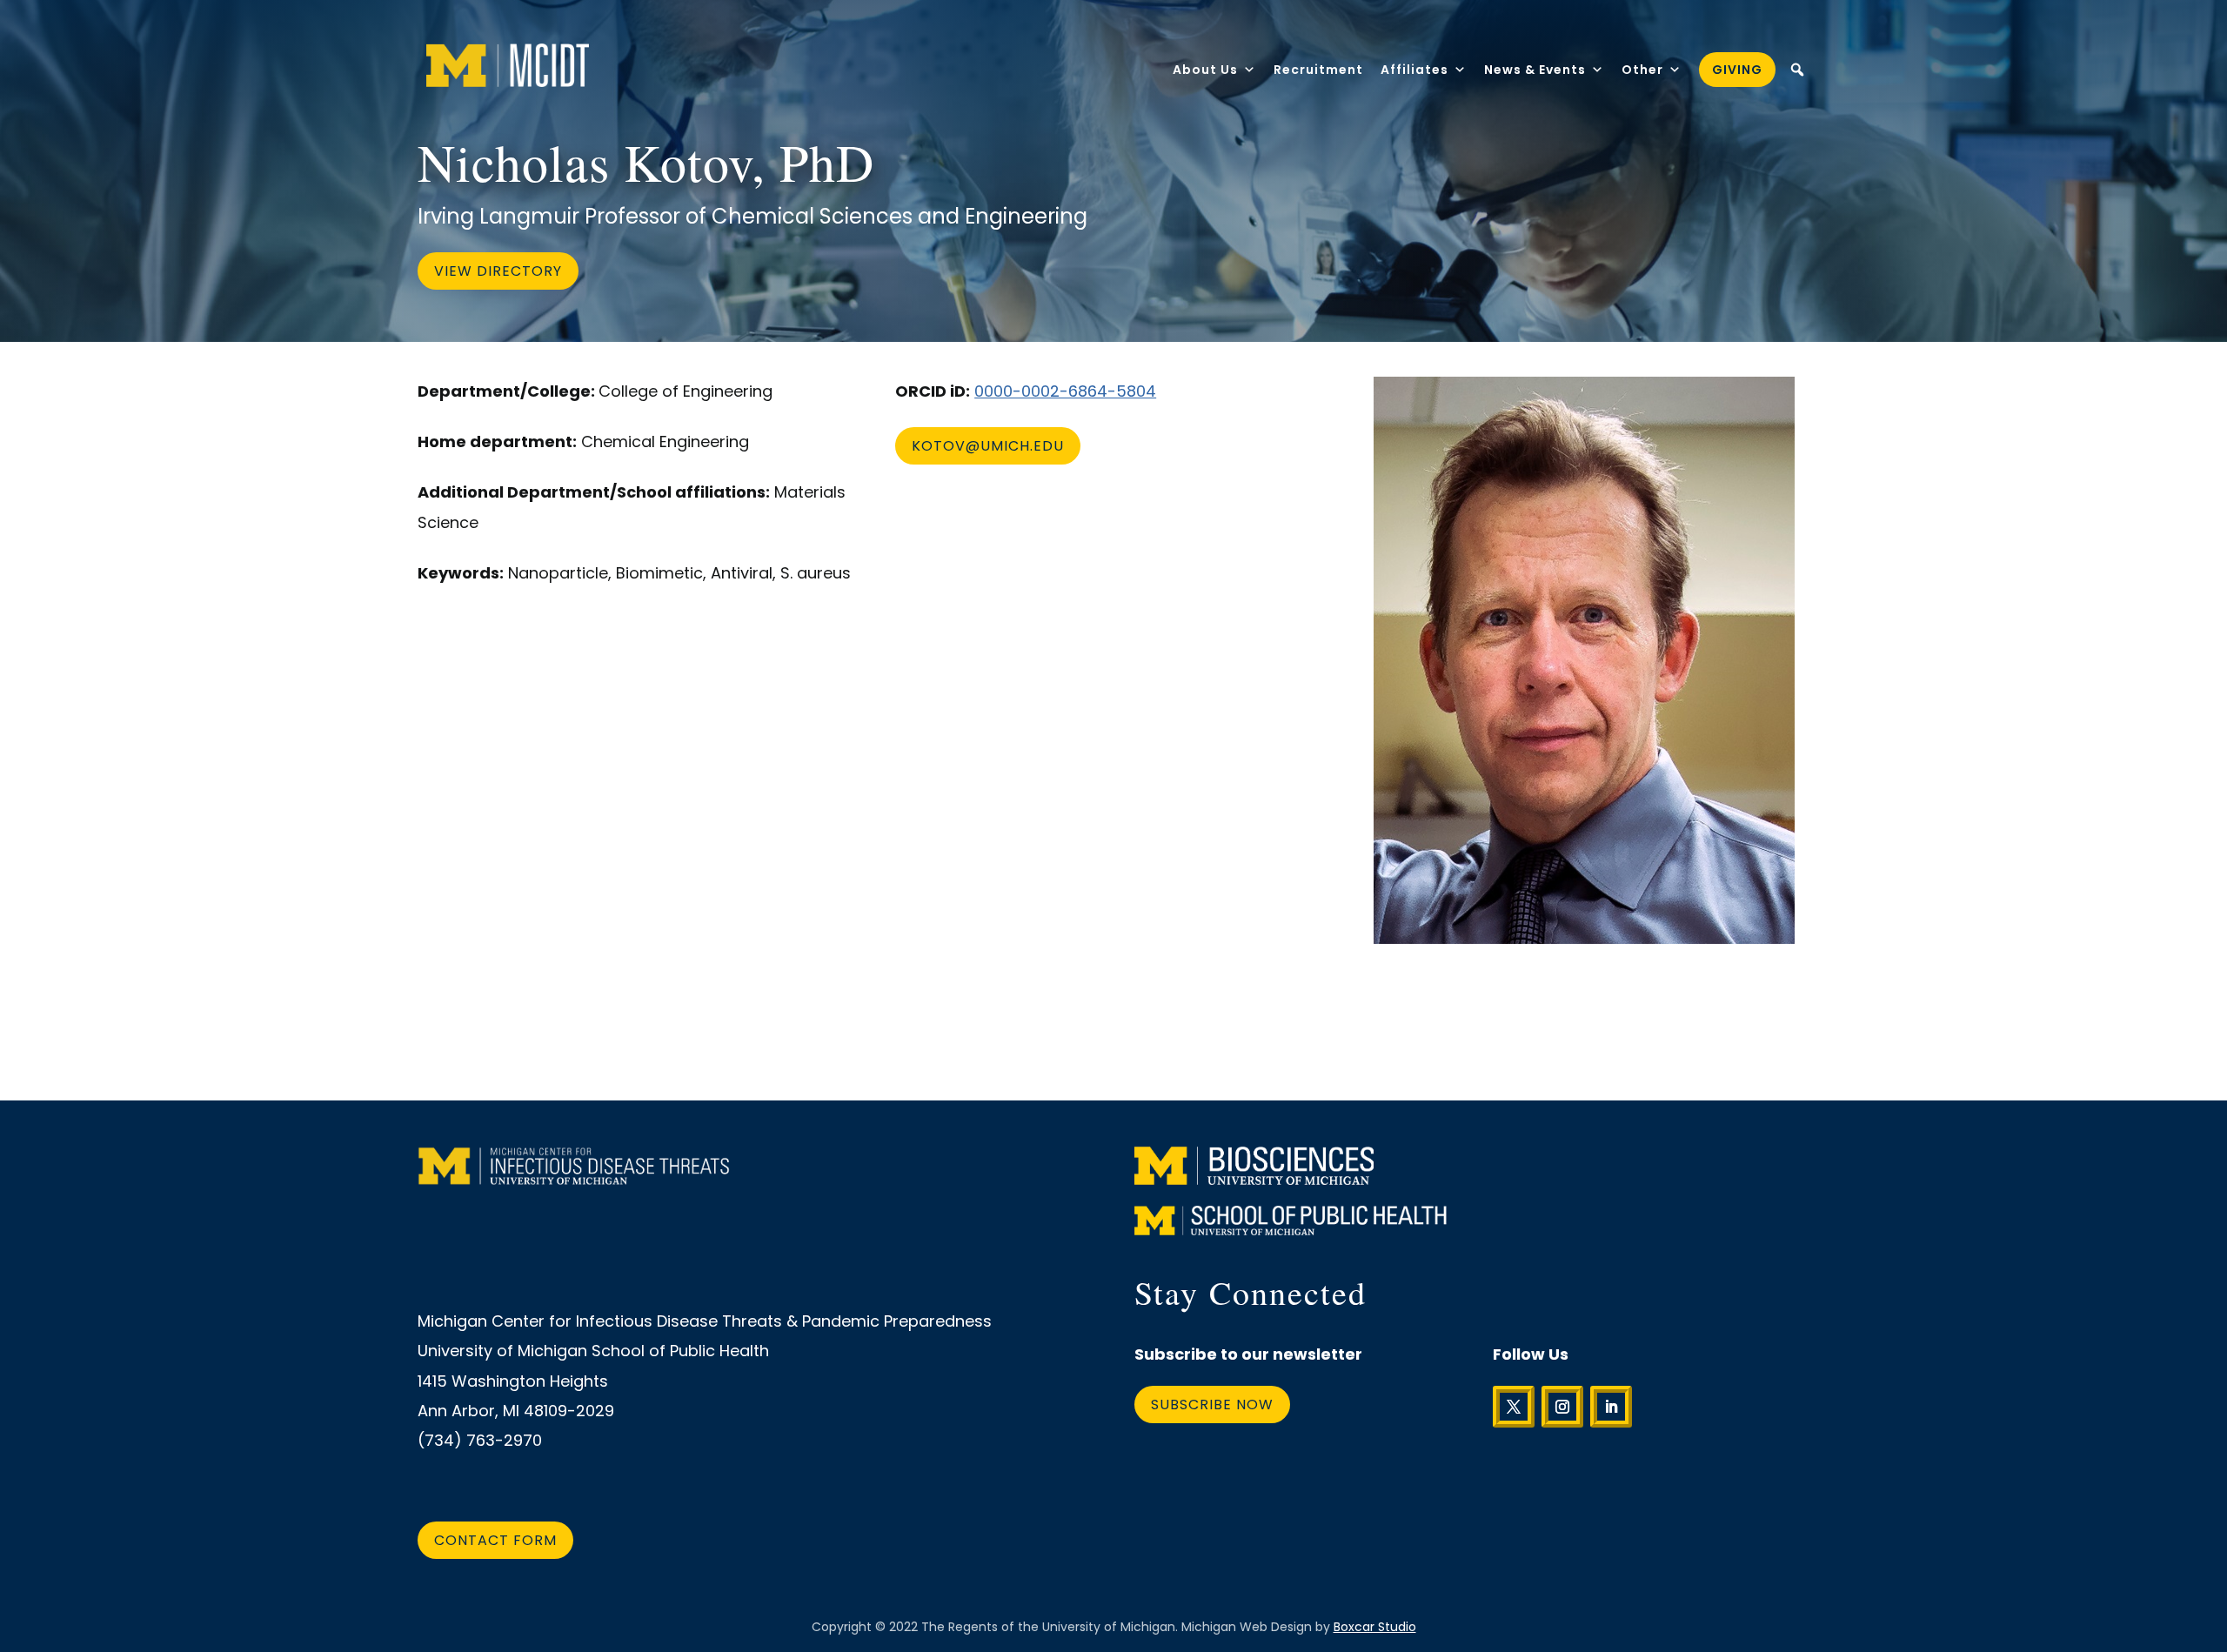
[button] (1797, 70)
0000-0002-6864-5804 (1065, 391)
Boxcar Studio (1375, 1627)
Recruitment (1318, 70)
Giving (1737, 70)
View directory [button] (498, 271)
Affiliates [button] (1414, 70)
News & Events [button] (1535, 70)
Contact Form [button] (495, 1540)
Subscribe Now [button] (1212, 1405)
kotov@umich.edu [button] (988, 446)
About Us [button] (1205, 70)
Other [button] (1642, 70)
